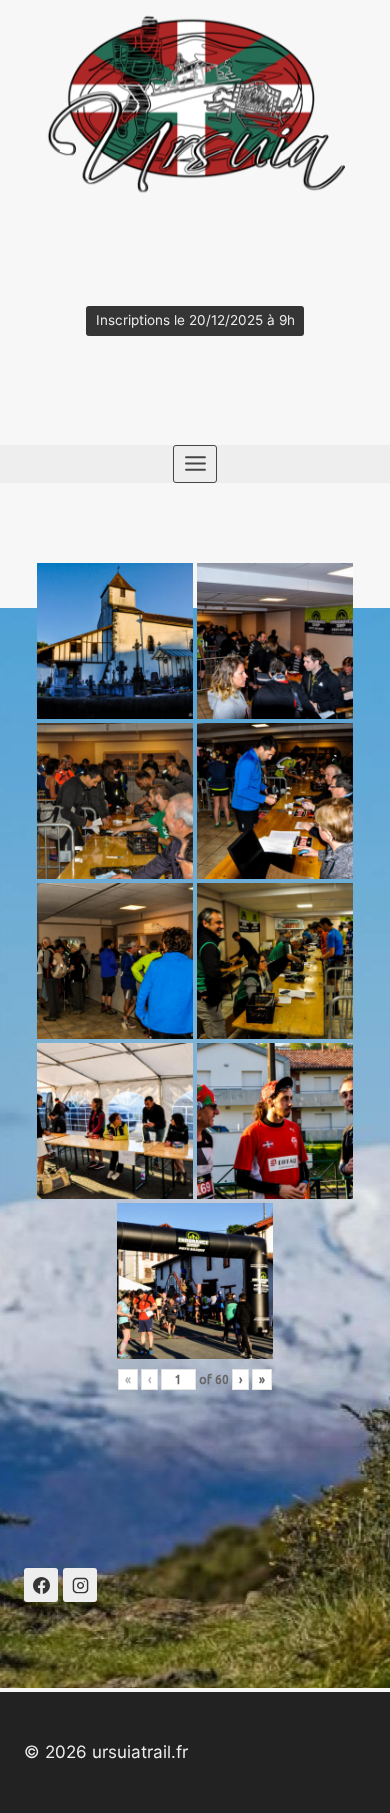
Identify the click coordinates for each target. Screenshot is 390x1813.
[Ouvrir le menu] (195, 464)
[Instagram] (80, 1585)
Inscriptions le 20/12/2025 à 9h (195, 320)
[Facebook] (41, 1585)
